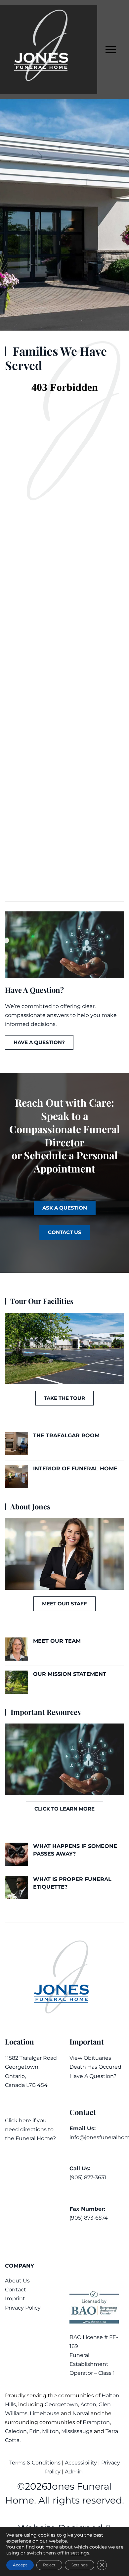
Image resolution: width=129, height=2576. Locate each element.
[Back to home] (49, 49)
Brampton (96, 2422)
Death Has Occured (95, 2067)
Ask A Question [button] (65, 1208)
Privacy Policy (23, 2308)
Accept (20, 2565)
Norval (81, 2413)
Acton (88, 2404)
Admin (74, 2472)
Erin (34, 2431)
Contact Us (65, 1232)
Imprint (15, 2299)
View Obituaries (90, 2058)
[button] (111, 49)
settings (80, 2553)
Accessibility (81, 2463)
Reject (49, 2565)
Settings (80, 2565)
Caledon (16, 2431)
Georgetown (61, 2404)
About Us (17, 2281)
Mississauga (77, 2431)
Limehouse (45, 2413)
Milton (50, 2431)
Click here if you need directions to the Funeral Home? (30, 2129)
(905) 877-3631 (88, 2177)
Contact (16, 2290)
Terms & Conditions (36, 2463)
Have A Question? (93, 2076)
